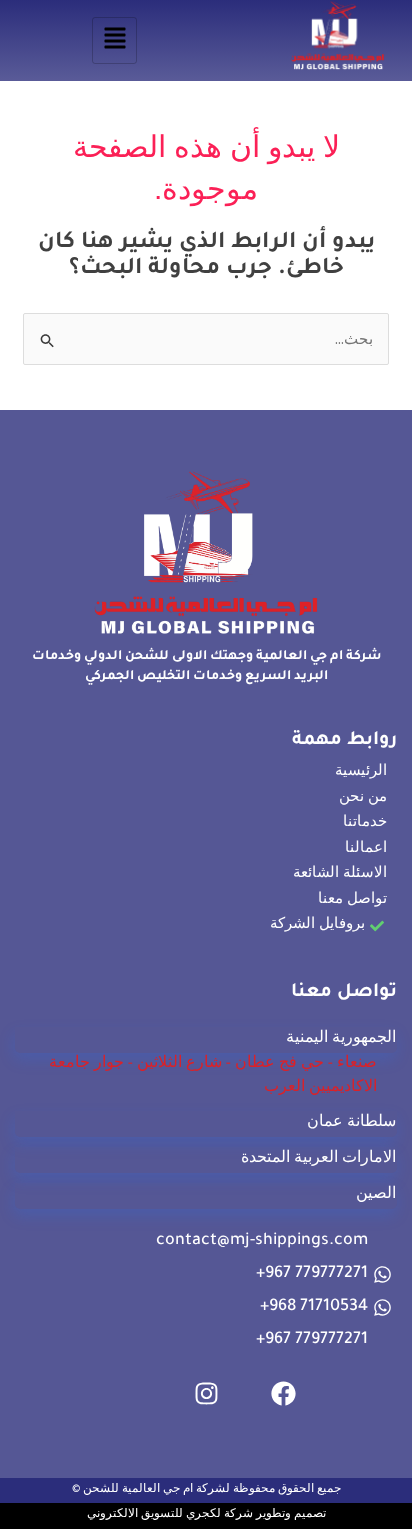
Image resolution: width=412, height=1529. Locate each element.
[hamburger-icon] (114, 40)
